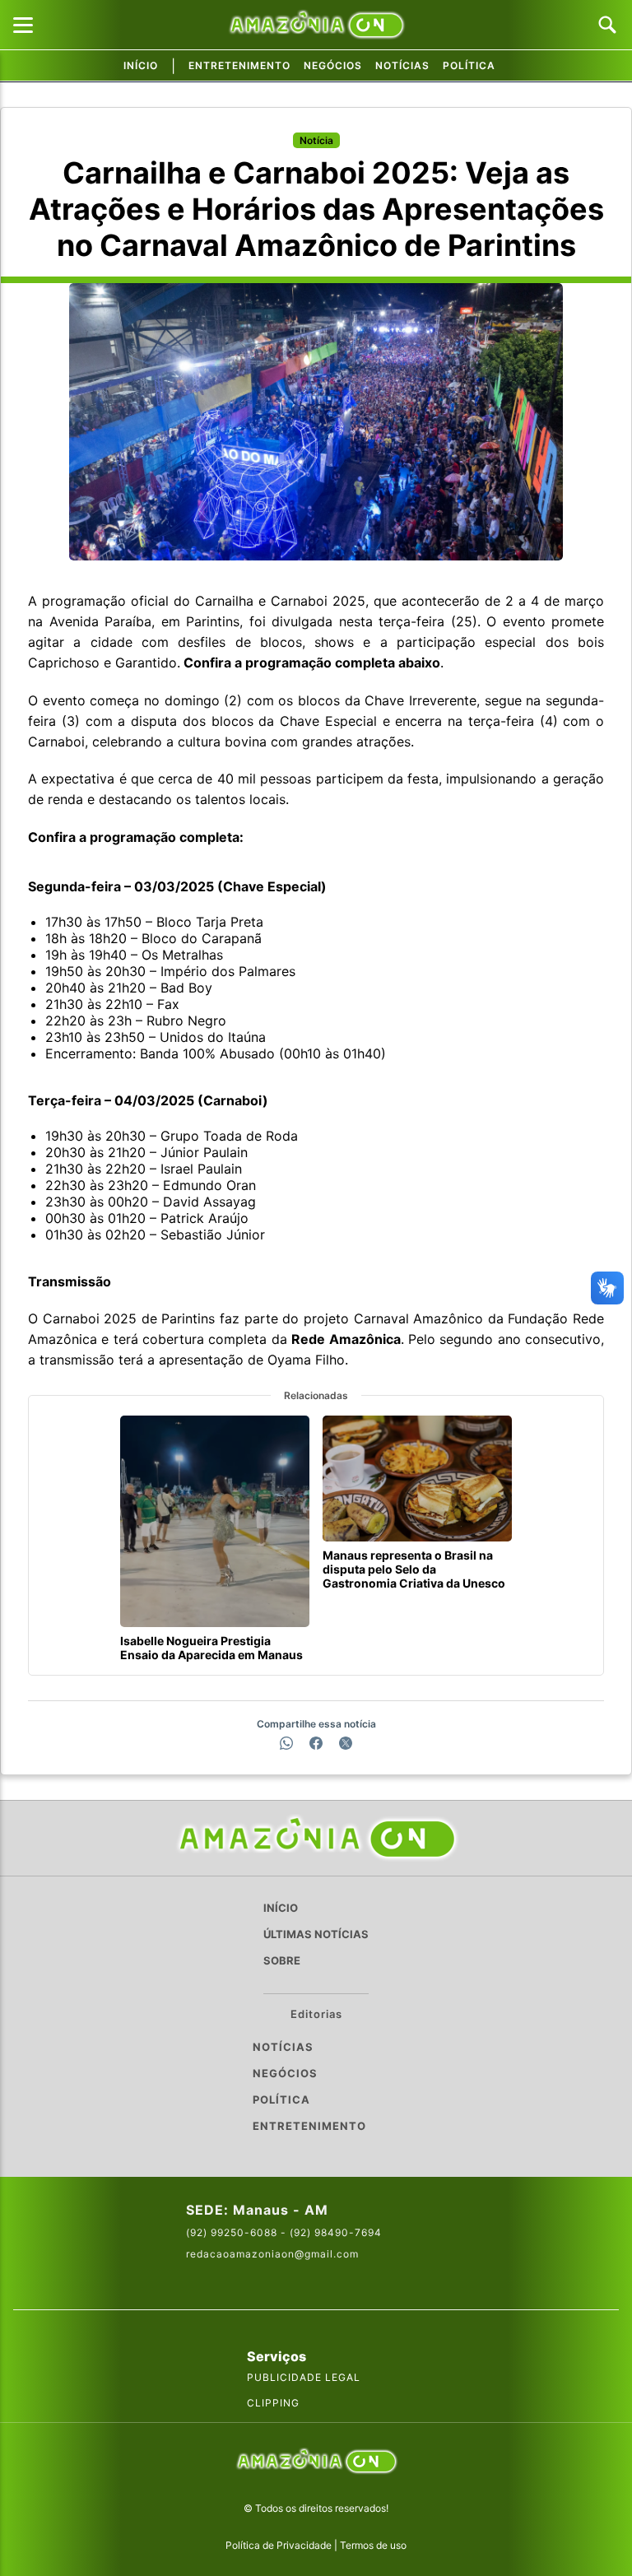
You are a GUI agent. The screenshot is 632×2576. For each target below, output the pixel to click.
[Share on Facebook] (316, 1743)
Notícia (316, 140)
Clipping (273, 2403)
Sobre (282, 1960)
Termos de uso (373, 2545)
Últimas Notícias (316, 1934)
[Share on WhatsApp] (286, 1743)
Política (469, 65)
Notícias (402, 65)
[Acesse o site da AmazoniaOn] (316, 2463)
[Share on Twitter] (346, 1743)
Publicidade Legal (304, 2377)
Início (141, 65)
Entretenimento (239, 65)
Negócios (333, 65)
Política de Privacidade (279, 2545)
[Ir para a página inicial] (316, 1838)
